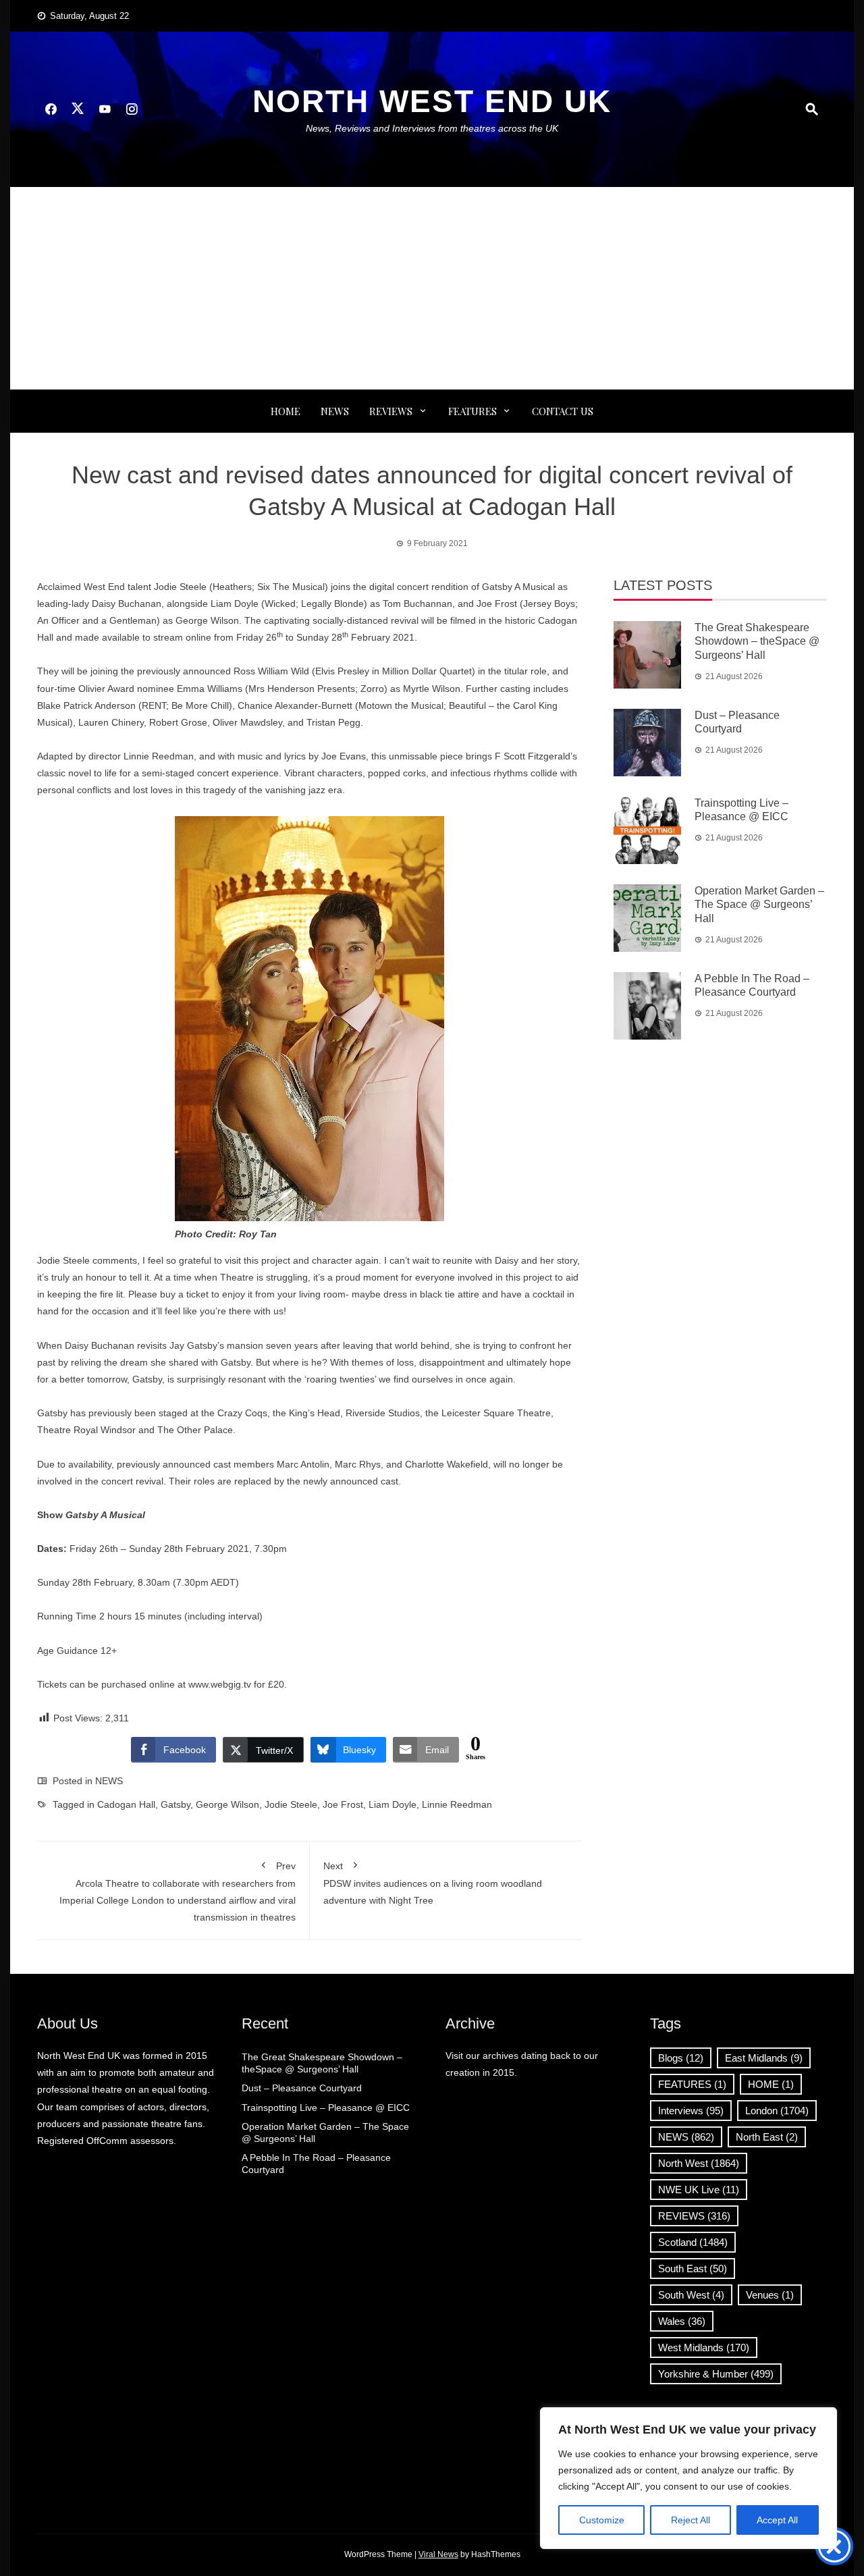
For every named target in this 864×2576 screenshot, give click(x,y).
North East (767, 2137)
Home (286, 411)
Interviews (691, 2111)
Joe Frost (343, 1804)
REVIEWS (391, 411)
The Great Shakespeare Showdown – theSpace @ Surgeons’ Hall (757, 642)
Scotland (693, 2242)
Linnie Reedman (457, 1804)
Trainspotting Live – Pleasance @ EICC (326, 2108)
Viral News (438, 2554)
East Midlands (764, 2058)
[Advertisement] (432, 288)
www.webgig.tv (220, 1684)
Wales (682, 2321)
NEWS (335, 411)
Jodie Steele (291, 1804)
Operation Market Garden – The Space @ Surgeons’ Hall (759, 905)
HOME (771, 2084)
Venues (770, 2295)
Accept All (777, 2520)
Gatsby (175, 1804)
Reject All (691, 2520)
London (777, 2111)
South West (691, 2295)
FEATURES (473, 411)
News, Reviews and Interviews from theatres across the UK (432, 128)
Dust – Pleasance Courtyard (302, 2088)
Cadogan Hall (126, 1804)
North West (699, 2163)
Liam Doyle (393, 1804)
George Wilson (227, 1804)
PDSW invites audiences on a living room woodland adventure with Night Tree (433, 1883)
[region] (688, 2478)
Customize (602, 2520)
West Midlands (704, 2347)
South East (693, 2269)
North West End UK (432, 101)
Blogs (681, 2058)
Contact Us (563, 411)
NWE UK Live (699, 2190)
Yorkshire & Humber (716, 2374)
